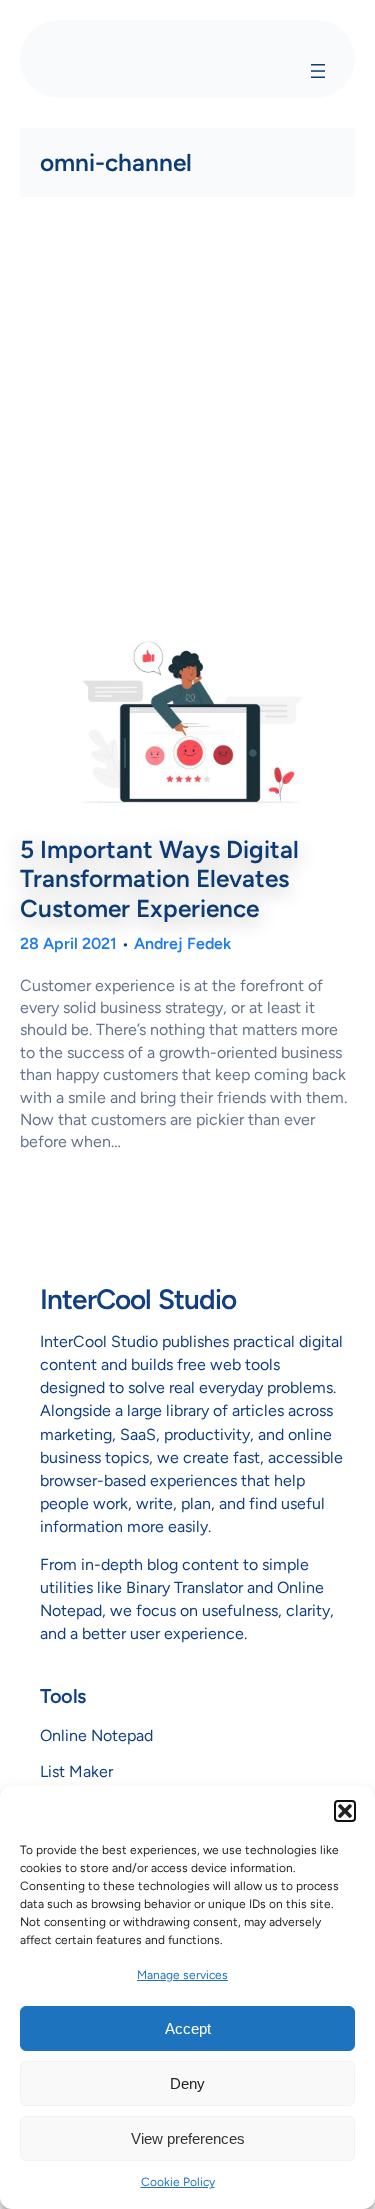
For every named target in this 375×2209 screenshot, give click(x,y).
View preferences (188, 2138)
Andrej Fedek (182, 943)
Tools (63, 1696)
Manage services (182, 1975)
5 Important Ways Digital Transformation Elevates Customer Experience (159, 879)
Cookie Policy (178, 2182)
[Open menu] (318, 71)
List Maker (76, 1771)
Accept (188, 2028)
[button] (345, 1811)
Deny (187, 2083)
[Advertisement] (187, 414)
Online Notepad (96, 1735)
